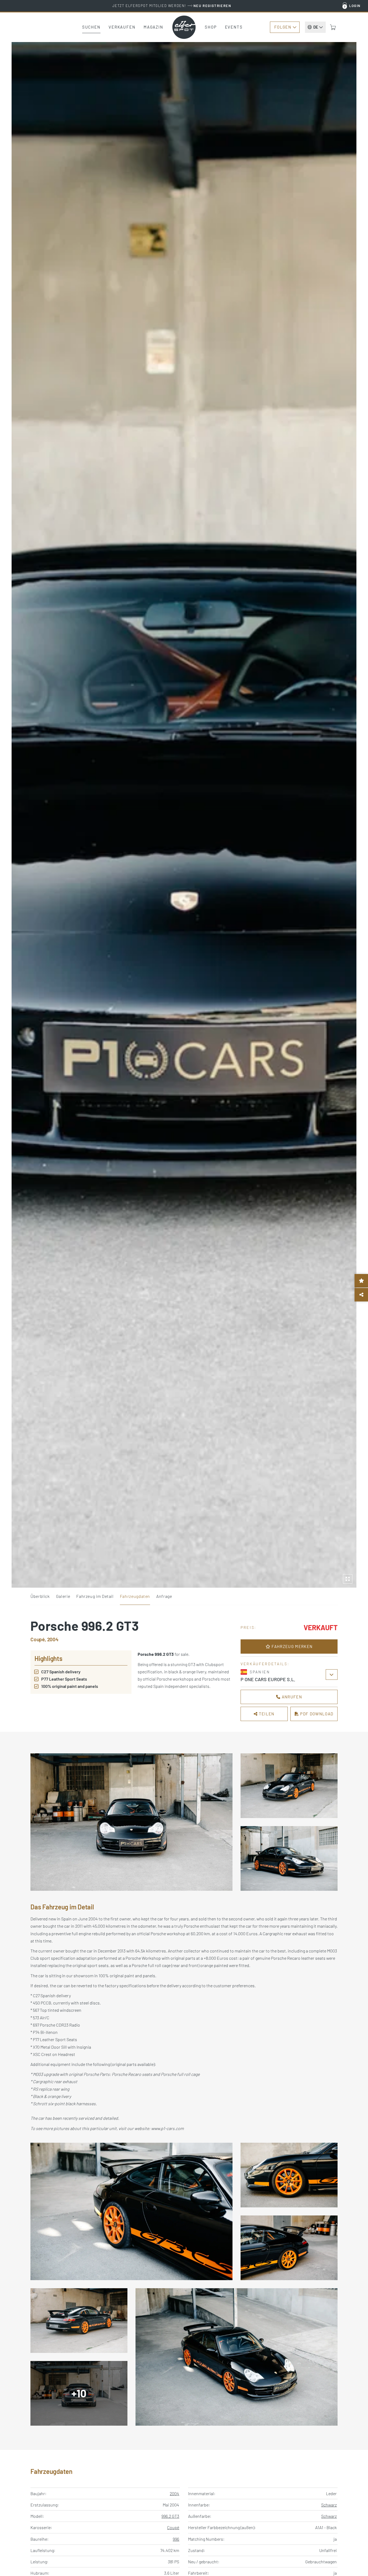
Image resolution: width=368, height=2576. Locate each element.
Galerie (63, 1596)
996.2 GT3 (170, 2516)
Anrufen (291, 1697)
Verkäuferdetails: (265, 1664)
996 (176, 2539)
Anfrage (164, 1596)
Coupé (173, 2527)
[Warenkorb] (333, 27)
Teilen (266, 1714)
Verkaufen (122, 27)
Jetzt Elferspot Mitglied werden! (172, 6)
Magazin (153, 27)
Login (355, 6)
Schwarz (329, 2505)
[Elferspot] (184, 27)
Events (234, 27)
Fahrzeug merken (291, 1646)
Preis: (249, 1627)
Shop (211, 27)
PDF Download (316, 1714)
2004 (174, 2493)
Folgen (283, 27)
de (316, 27)
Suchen (91, 27)
